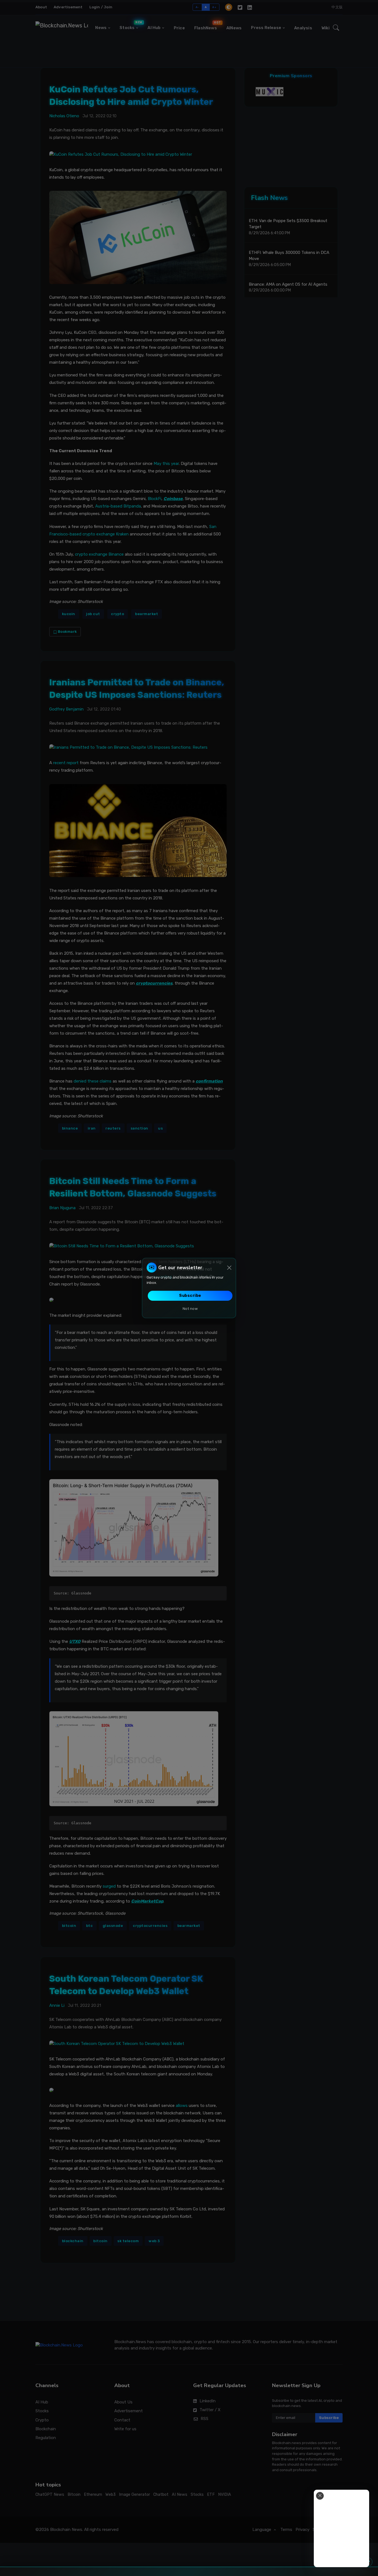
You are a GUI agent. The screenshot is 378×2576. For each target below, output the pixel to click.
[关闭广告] (320, 2496)
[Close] (229, 1268)
